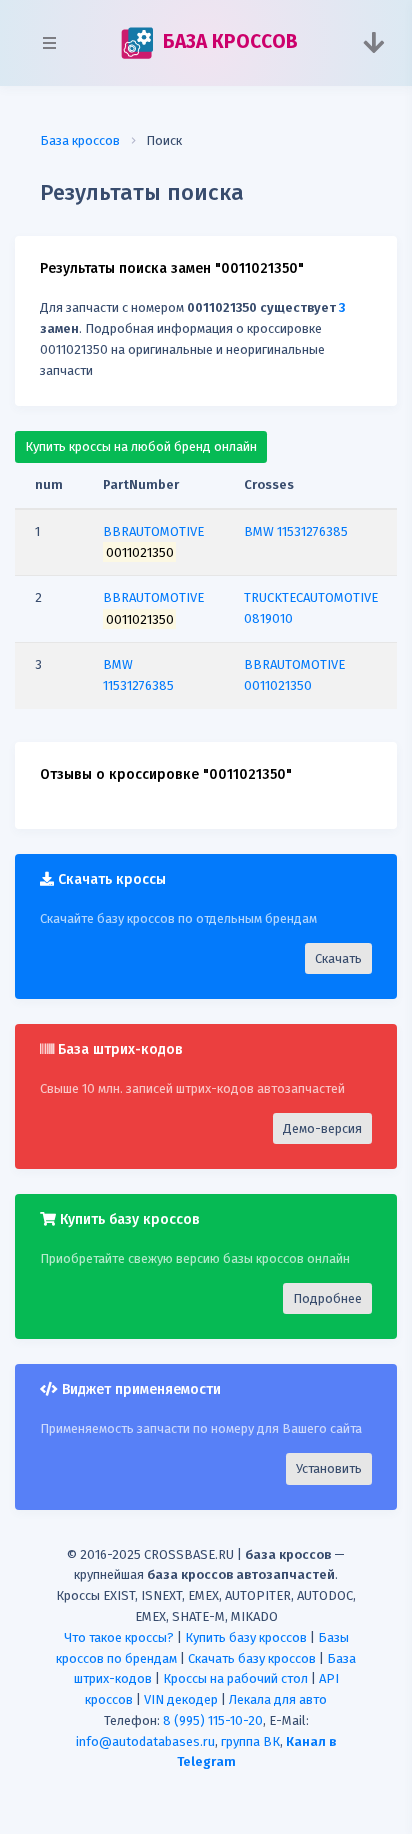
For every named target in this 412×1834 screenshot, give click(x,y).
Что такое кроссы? (119, 1637)
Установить (329, 1468)
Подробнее (327, 1298)
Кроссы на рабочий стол (235, 1678)
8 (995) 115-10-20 (213, 1720)
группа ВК (250, 1741)
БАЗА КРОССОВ (227, 41)
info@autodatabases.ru (145, 1741)
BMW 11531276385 (296, 531)
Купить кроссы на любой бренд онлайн (141, 446)
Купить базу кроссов (246, 1637)
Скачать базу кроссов (252, 1658)
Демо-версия (322, 1128)
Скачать (338, 958)
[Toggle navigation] (373, 43)
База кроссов (80, 140)
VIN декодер (181, 1699)
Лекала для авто (278, 1699)
